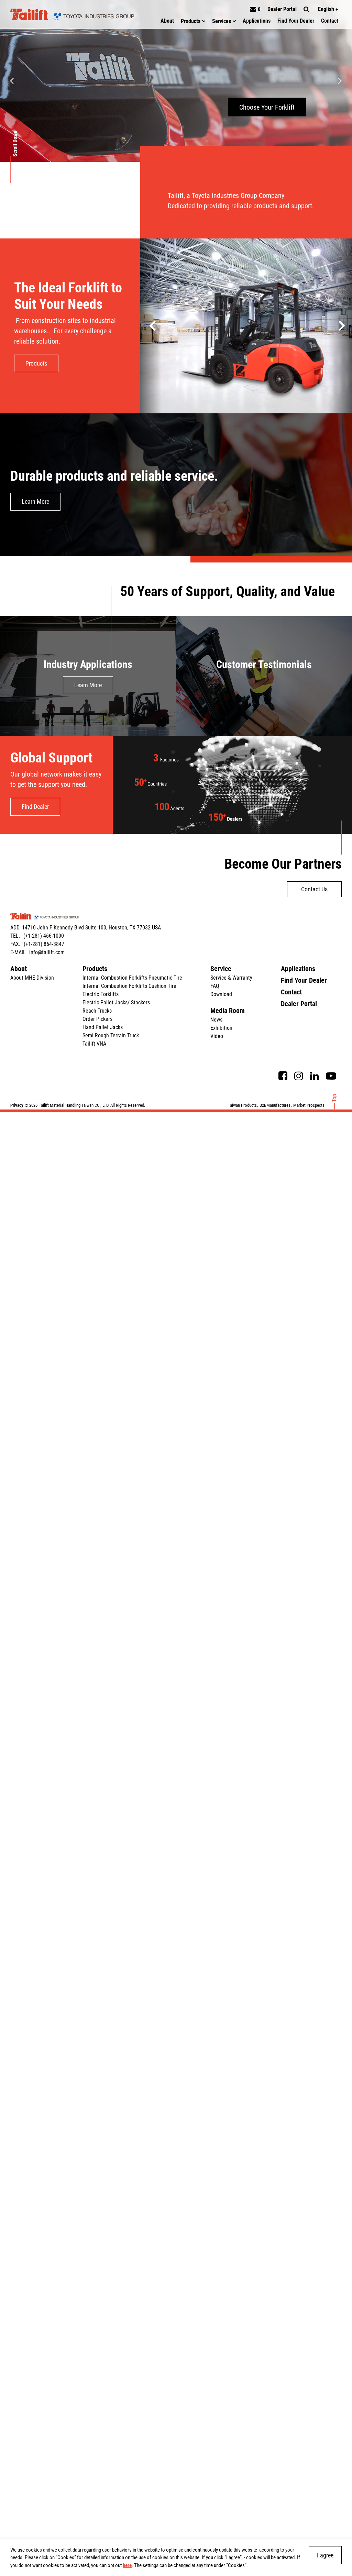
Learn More (35, 501)
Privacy (17, 1105)
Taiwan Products (242, 1105)
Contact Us (314, 889)
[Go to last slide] (341, 326)
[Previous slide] (12, 81)
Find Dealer (35, 807)
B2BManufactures (275, 1105)
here (127, 2565)
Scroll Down (15, 144)
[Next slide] (340, 81)
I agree (325, 2555)
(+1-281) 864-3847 (44, 944)
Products (36, 363)
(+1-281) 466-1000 (44, 936)
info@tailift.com (47, 952)
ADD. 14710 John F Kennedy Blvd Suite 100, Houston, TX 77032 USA (86, 928)
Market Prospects (309, 1105)
